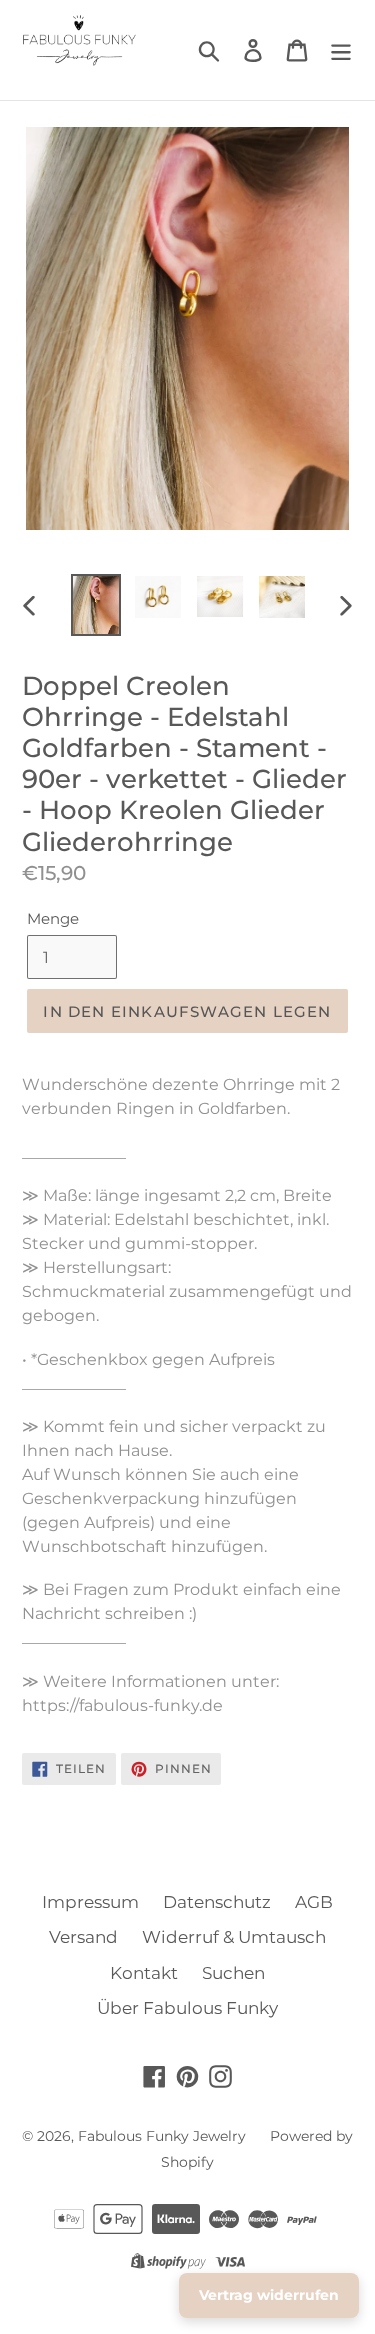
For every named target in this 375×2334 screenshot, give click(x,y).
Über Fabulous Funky (187, 2008)
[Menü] (341, 50)
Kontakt (144, 1973)
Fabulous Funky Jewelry (162, 2136)
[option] (96, 604)
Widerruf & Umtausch (234, 1937)
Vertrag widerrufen (269, 2295)
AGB (314, 1902)
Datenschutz (217, 1902)
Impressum (90, 1902)
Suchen (233, 1973)
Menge (53, 918)
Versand (83, 1937)
